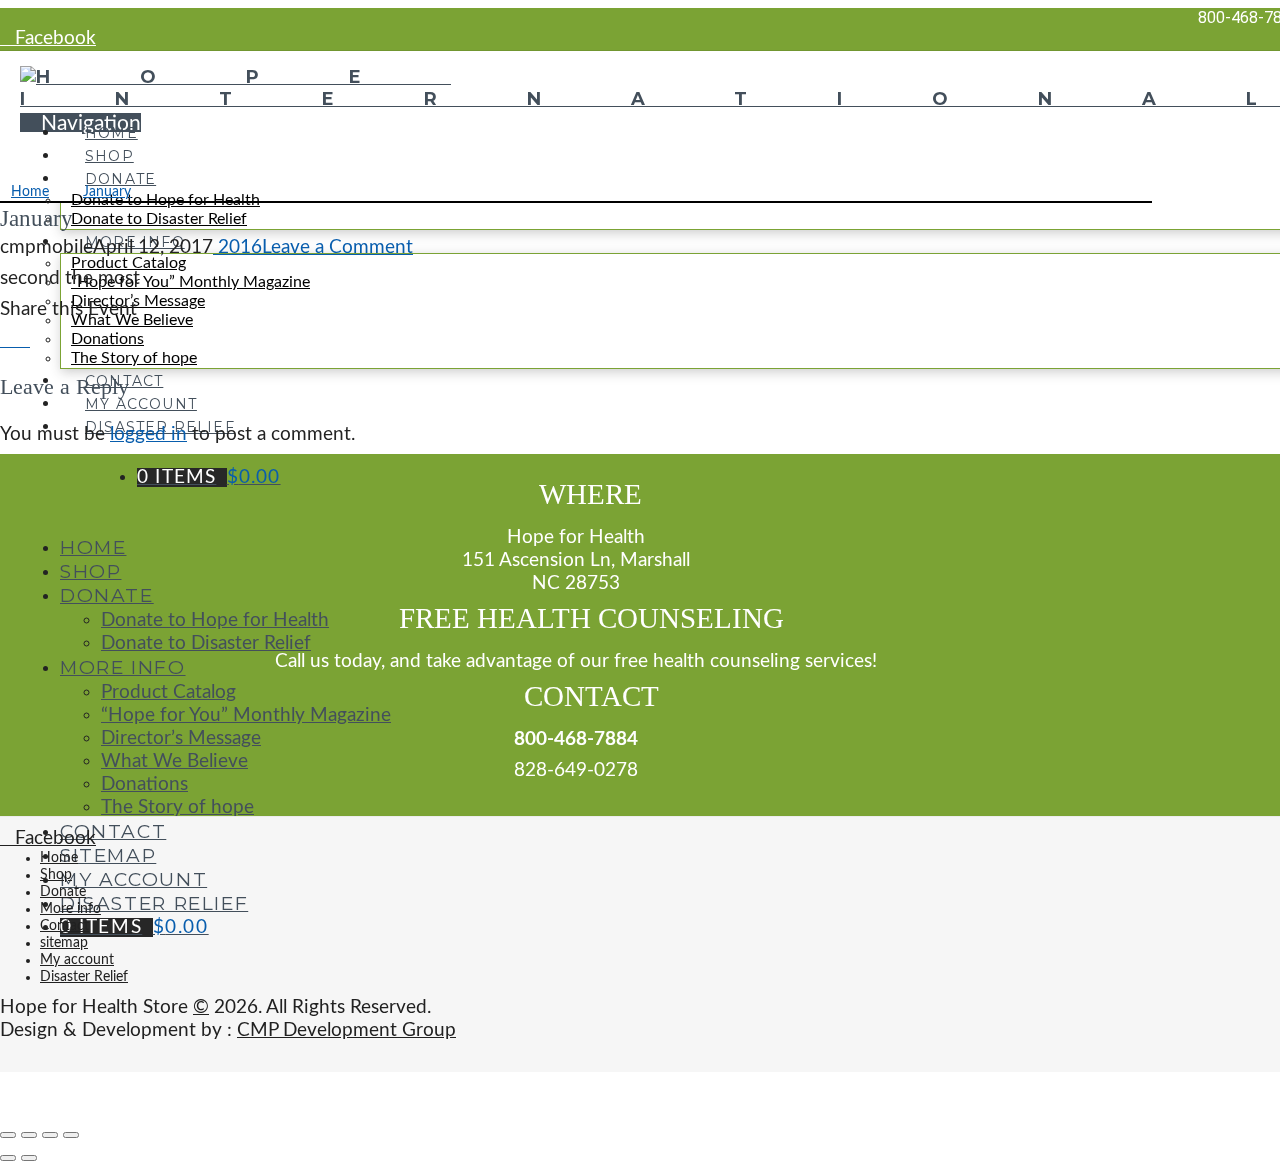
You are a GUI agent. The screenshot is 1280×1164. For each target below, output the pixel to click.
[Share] (29, 1135)
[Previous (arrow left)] (8, 1158)
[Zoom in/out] (71, 1135)
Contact (64, 926)
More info (70, 909)
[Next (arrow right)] (29, 1158)
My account (77, 960)
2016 (237, 247)
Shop (56, 875)
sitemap (64, 943)
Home (59, 858)
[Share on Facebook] (7, 340)
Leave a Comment (337, 247)
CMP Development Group (346, 1030)
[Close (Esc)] (8, 1135)
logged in (148, 434)
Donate (63, 892)
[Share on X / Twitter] (22, 340)
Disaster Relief (84, 977)
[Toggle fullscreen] (50, 1135)
